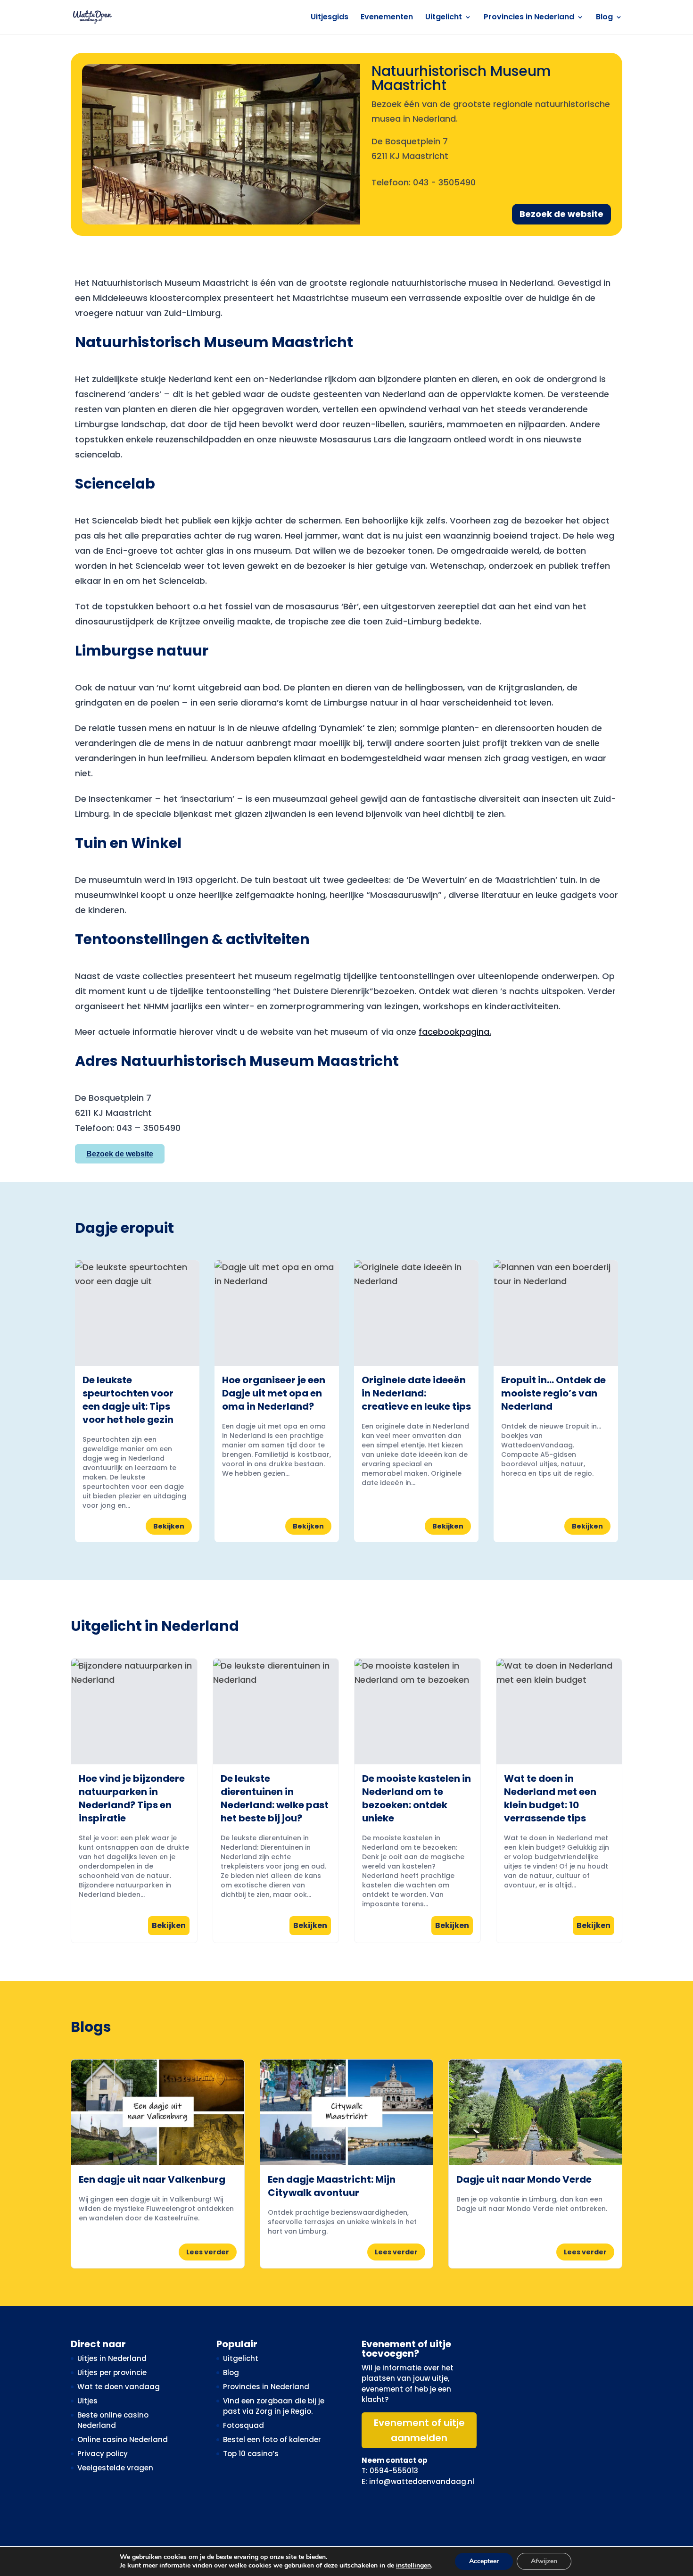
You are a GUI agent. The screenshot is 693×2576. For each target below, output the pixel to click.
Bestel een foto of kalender (272, 2439)
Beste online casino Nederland (113, 2420)
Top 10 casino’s (251, 2454)
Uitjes (87, 2401)
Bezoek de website (561, 214)
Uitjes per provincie (112, 2372)
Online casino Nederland (123, 2439)
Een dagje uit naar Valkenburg (152, 2179)
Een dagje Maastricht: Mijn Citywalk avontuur (332, 2186)
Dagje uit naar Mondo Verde (524, 2179)
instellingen (413, 2566)
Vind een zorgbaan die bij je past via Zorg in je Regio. (274, 2406)
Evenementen (387, 18)
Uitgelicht (444, 18)
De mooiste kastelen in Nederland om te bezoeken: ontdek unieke (417, 1798)
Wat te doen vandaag (119, 2387)
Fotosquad (243, 2425)
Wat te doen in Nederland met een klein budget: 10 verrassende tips (550, 1798)
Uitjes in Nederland (112, 2358)
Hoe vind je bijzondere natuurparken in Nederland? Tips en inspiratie (132, 1798)
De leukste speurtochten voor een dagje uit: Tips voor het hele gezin (128, 1400)
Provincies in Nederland (529, 18)
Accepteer (484, 2561)
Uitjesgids (330, 18)
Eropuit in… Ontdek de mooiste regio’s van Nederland (553, 1393)
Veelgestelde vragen (115, 2468)
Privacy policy (103, 2454)
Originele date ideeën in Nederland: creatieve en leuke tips (416, 1393)
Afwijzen (544, 2561)
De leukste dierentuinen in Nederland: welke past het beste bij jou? (275, 1798)
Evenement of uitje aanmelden (419, 2430)
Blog (604, 18)
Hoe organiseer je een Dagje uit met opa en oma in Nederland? (274, 1393)
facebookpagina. (455, 1032)
